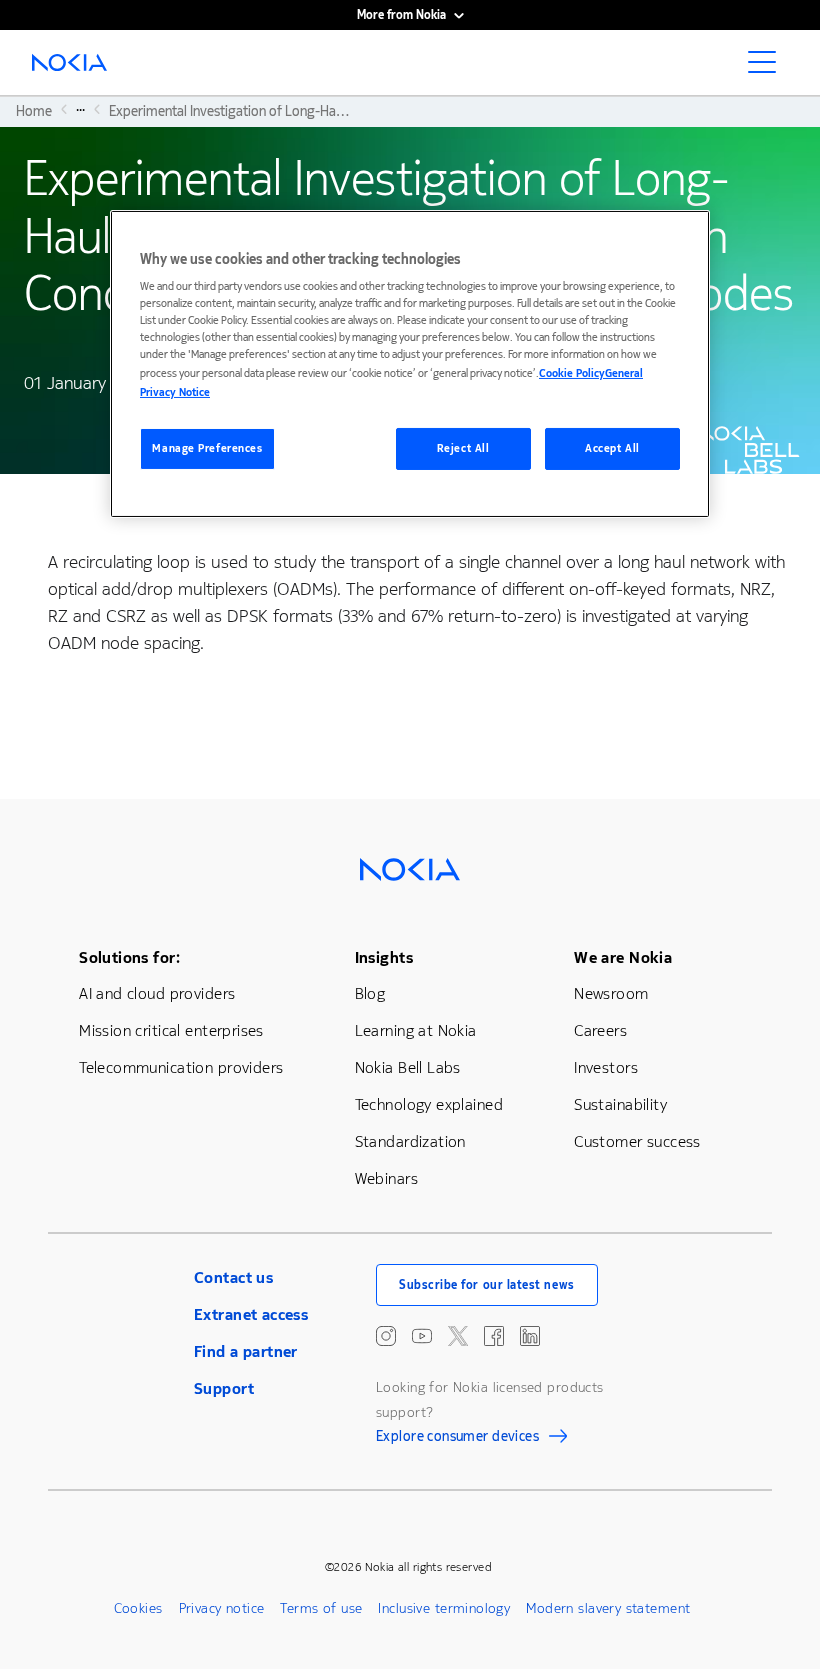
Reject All (463, 448)
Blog (370, 993)
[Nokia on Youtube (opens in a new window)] (422, 1336)
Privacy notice (222, 1608)
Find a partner (246, 1351)
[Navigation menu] (768, 68)
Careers (600, 1030)
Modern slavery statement (608, 1608)
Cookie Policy (572, 373)
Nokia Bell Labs (408, 1067)
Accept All (612, 448)
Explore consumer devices (457, 1439)
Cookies (138, 1608)
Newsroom (611, 993)
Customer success (637, 1141)
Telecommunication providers (181, 1067)
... (80, 109)
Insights (384, 957)
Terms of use (321, 1608)
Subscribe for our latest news (487, 1285)
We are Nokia (623, 957)
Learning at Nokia (416, 1030)
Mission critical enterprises (171, 1030)
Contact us (233, 1277)
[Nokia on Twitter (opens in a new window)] (458, 1336)
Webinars (386, 1178)
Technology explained (429, 1104)
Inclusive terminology (444, 1608)
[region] (410, 364)
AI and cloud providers (157, 993)
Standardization (410, 1141)
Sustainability (620, 1104)
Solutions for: (129, 957)
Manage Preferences (207, 448)
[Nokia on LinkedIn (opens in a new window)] (530, 1336)
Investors (606, 1067)
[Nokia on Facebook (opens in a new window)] (494, 1336)
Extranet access (251, 1314)
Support (224, 1388)
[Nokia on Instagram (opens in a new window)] (386, 1336)
